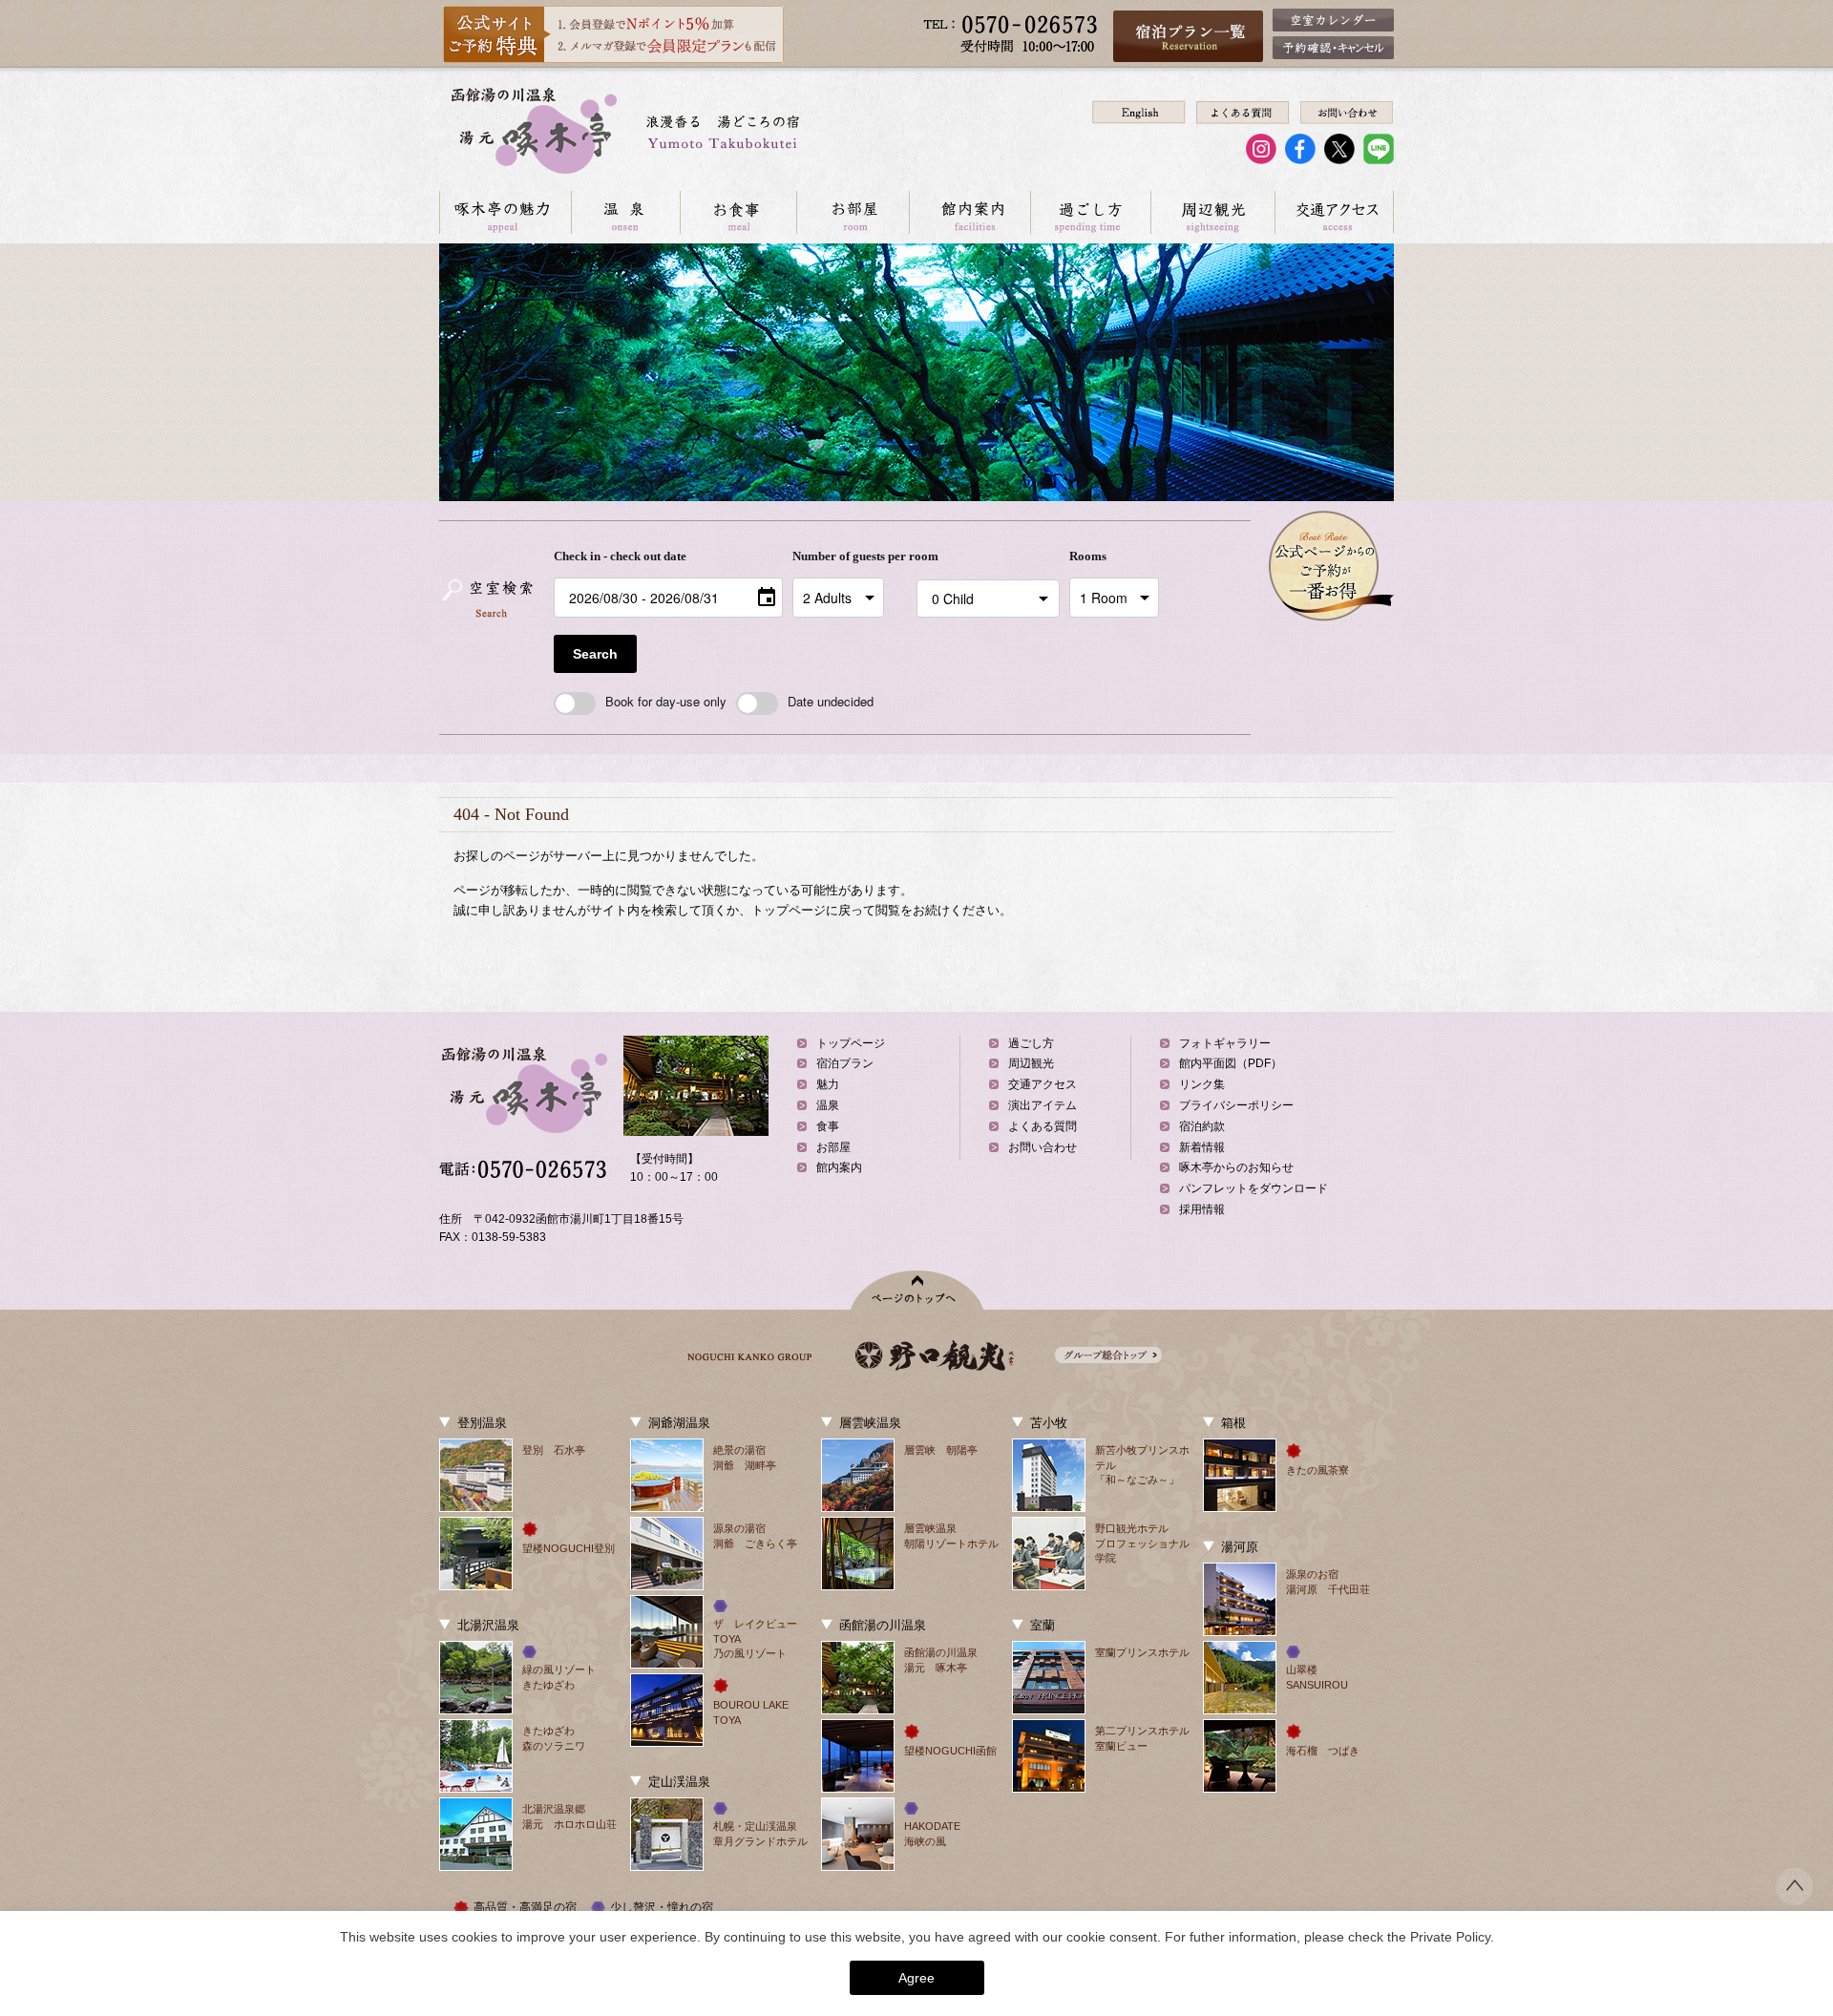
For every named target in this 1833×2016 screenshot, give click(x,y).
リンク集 (1202, 1084)
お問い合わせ (1043, 1147)
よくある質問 (1043, 1126)
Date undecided (831, 701)
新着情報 (1202, 1147)
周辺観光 (1212, 212)
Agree (916, 1978)
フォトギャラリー (1225, 1043)
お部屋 (853, 212)
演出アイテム (1043, 1105)
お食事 (738, 212)
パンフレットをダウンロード (1254, 1188)
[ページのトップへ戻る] (1794, 1900)
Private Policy (1450, 1937)
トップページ (851, 1043)
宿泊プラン (845, 1063)
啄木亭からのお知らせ (1236, 1167)
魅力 (828, 1084)
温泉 (625, 212)
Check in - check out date (620, 556)
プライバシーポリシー (1236, 1105)
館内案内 (969, 212)
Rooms (1088, 556)
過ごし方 (1090, 212)
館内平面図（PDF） (1231, 1063)
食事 (828, 1126)
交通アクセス (1334, 212)
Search (595, 654)
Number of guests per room (850, 556)
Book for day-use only (666, 701)
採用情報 (1202, 1209)
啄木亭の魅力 (505, 212)
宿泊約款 (1202, 1126)
